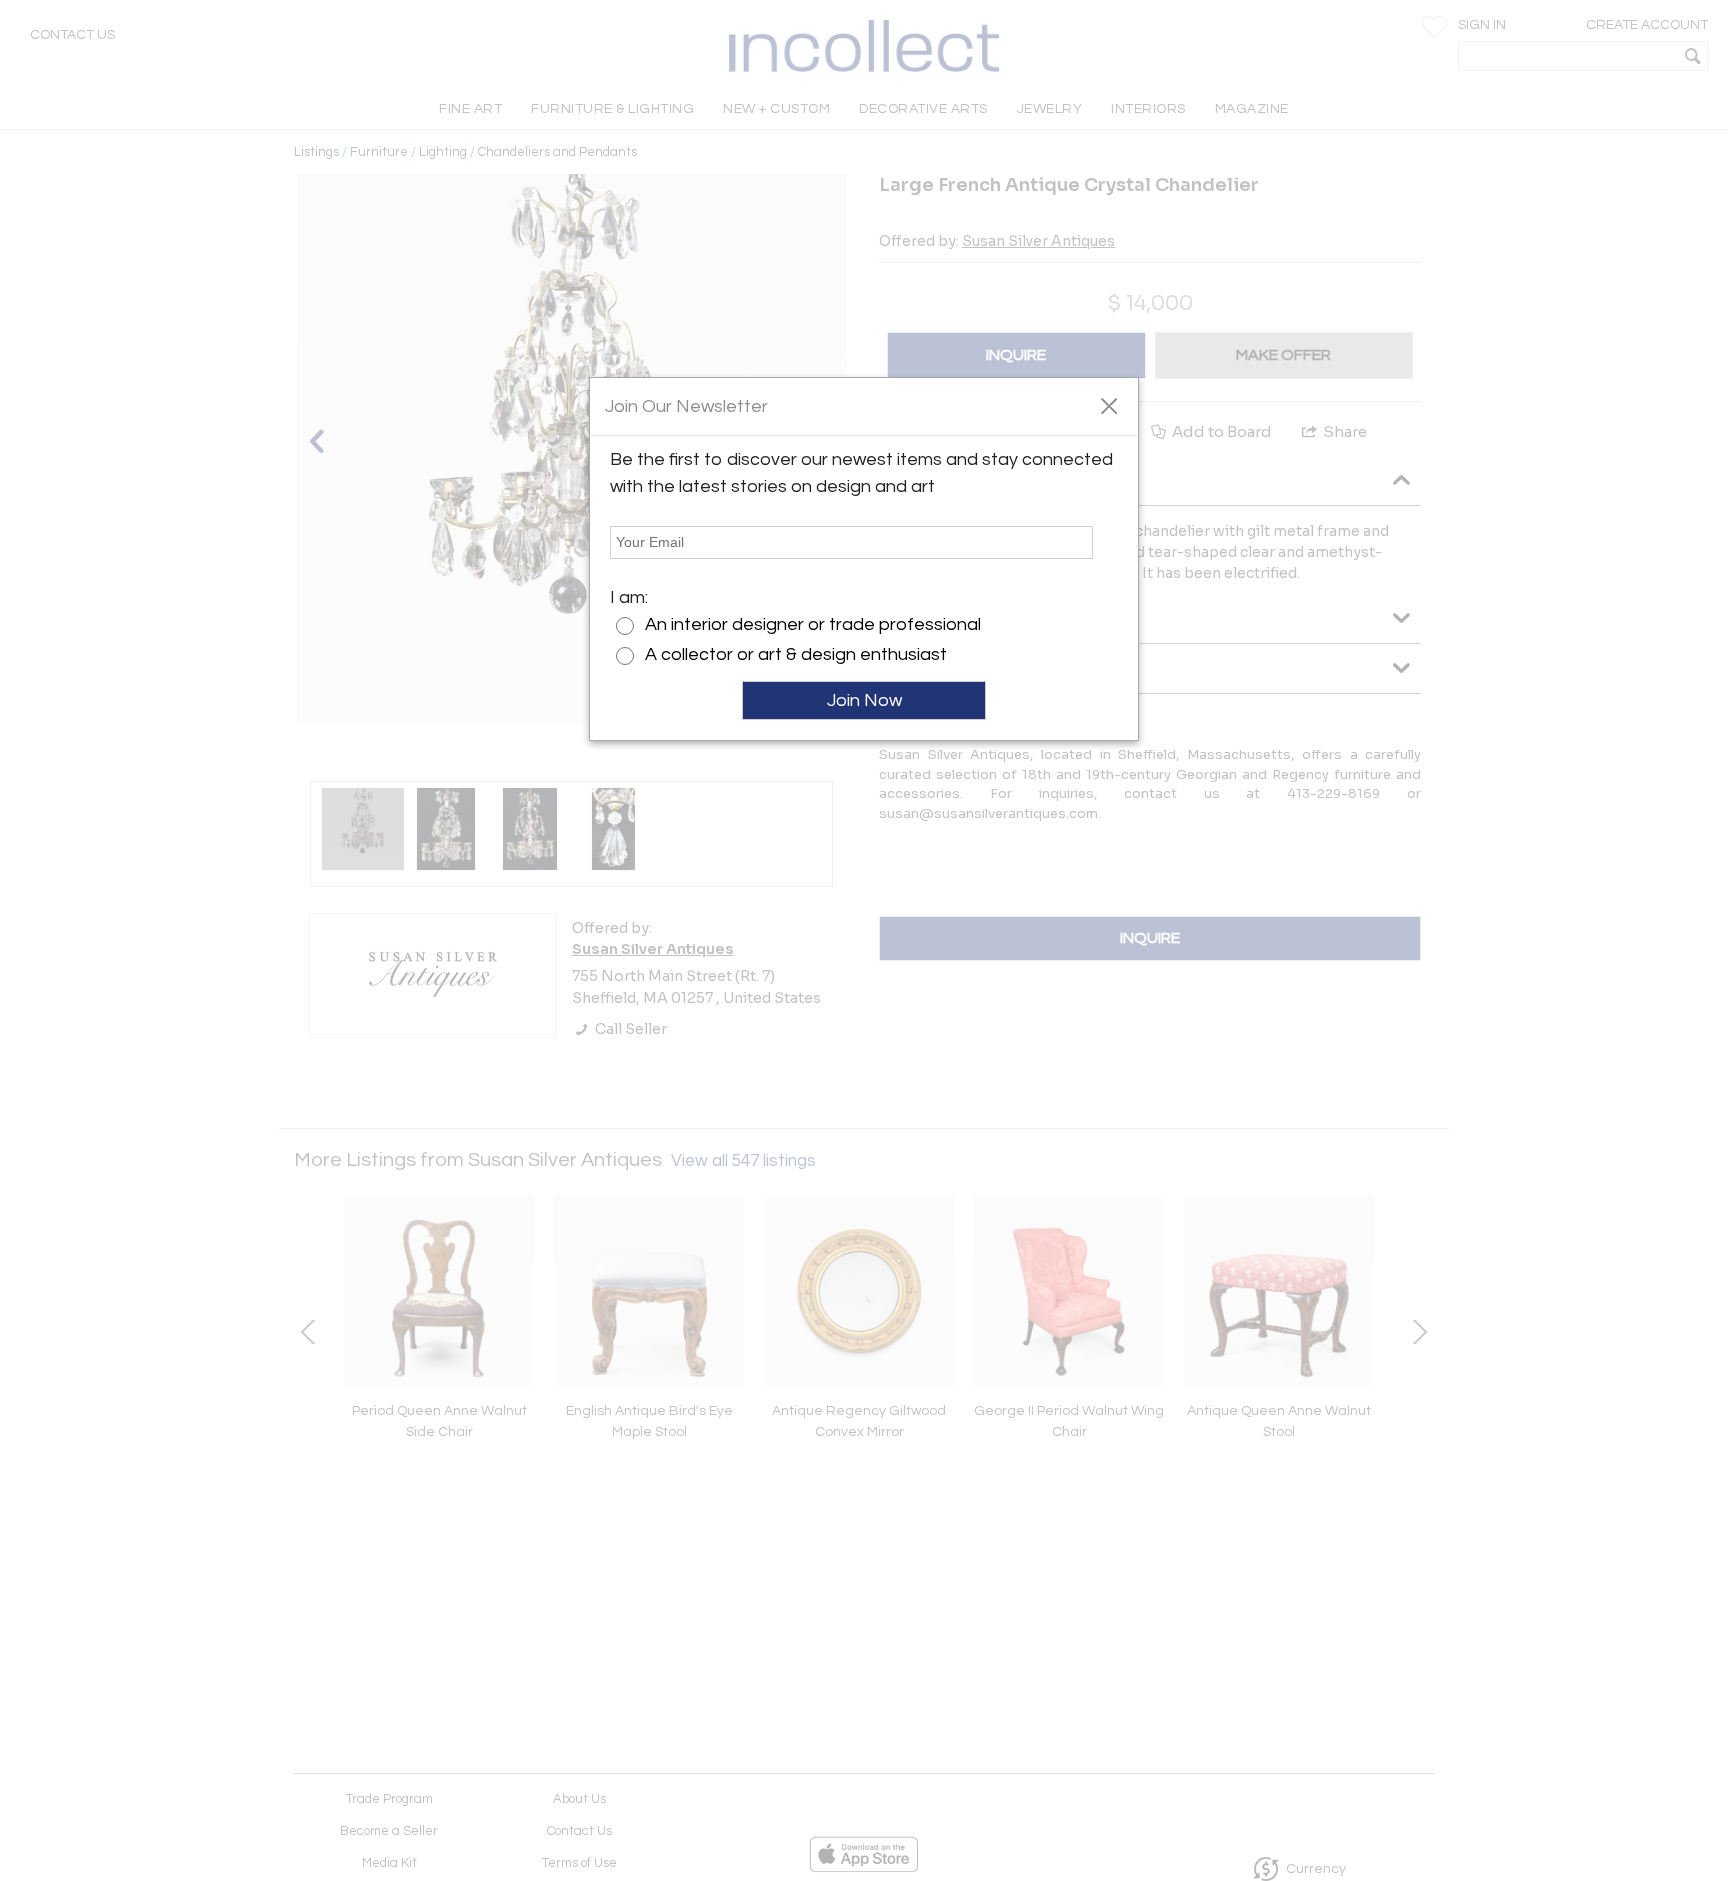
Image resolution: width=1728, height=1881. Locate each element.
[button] (1108, 405)
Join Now (864, 700)
